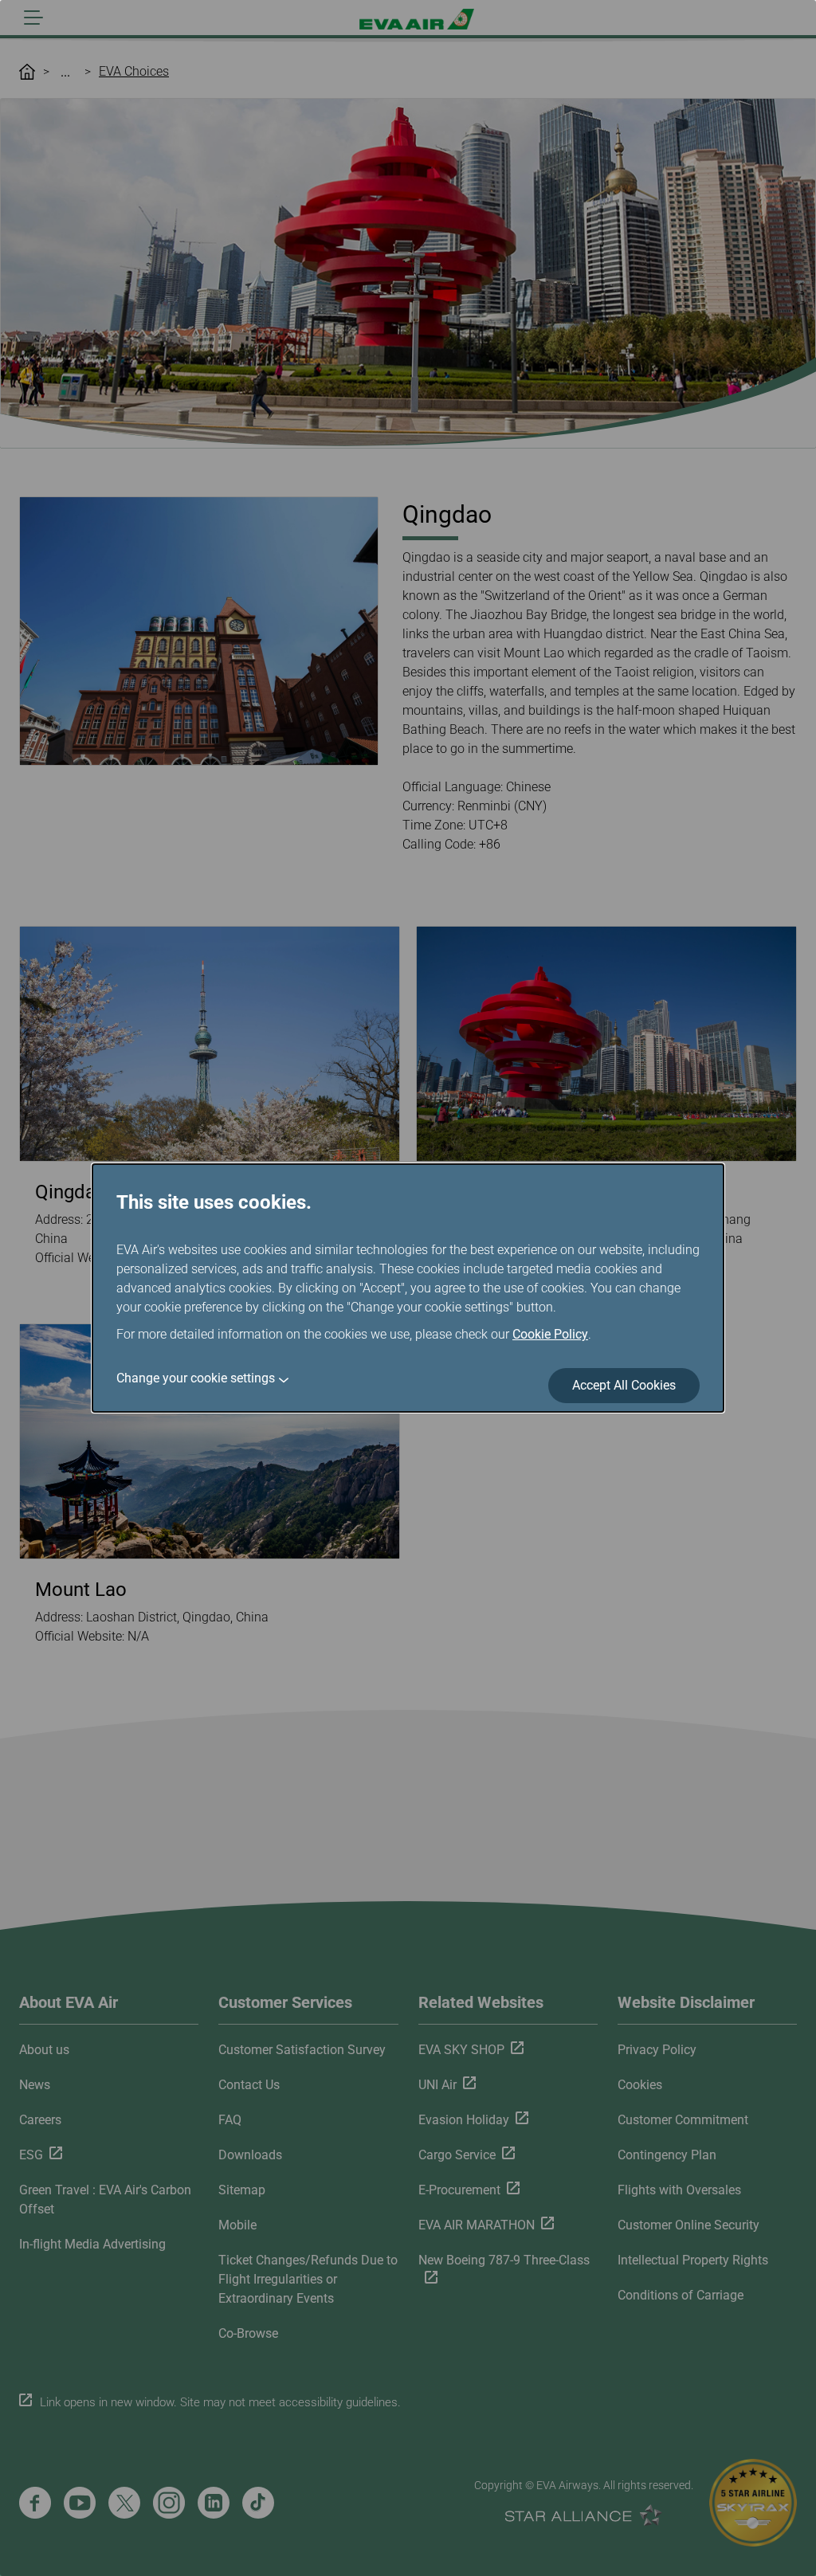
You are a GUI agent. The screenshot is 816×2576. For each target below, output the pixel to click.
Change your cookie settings (196, 1378)
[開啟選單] (33, 18)
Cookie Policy (550, 1334)
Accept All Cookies (624, 1385)
